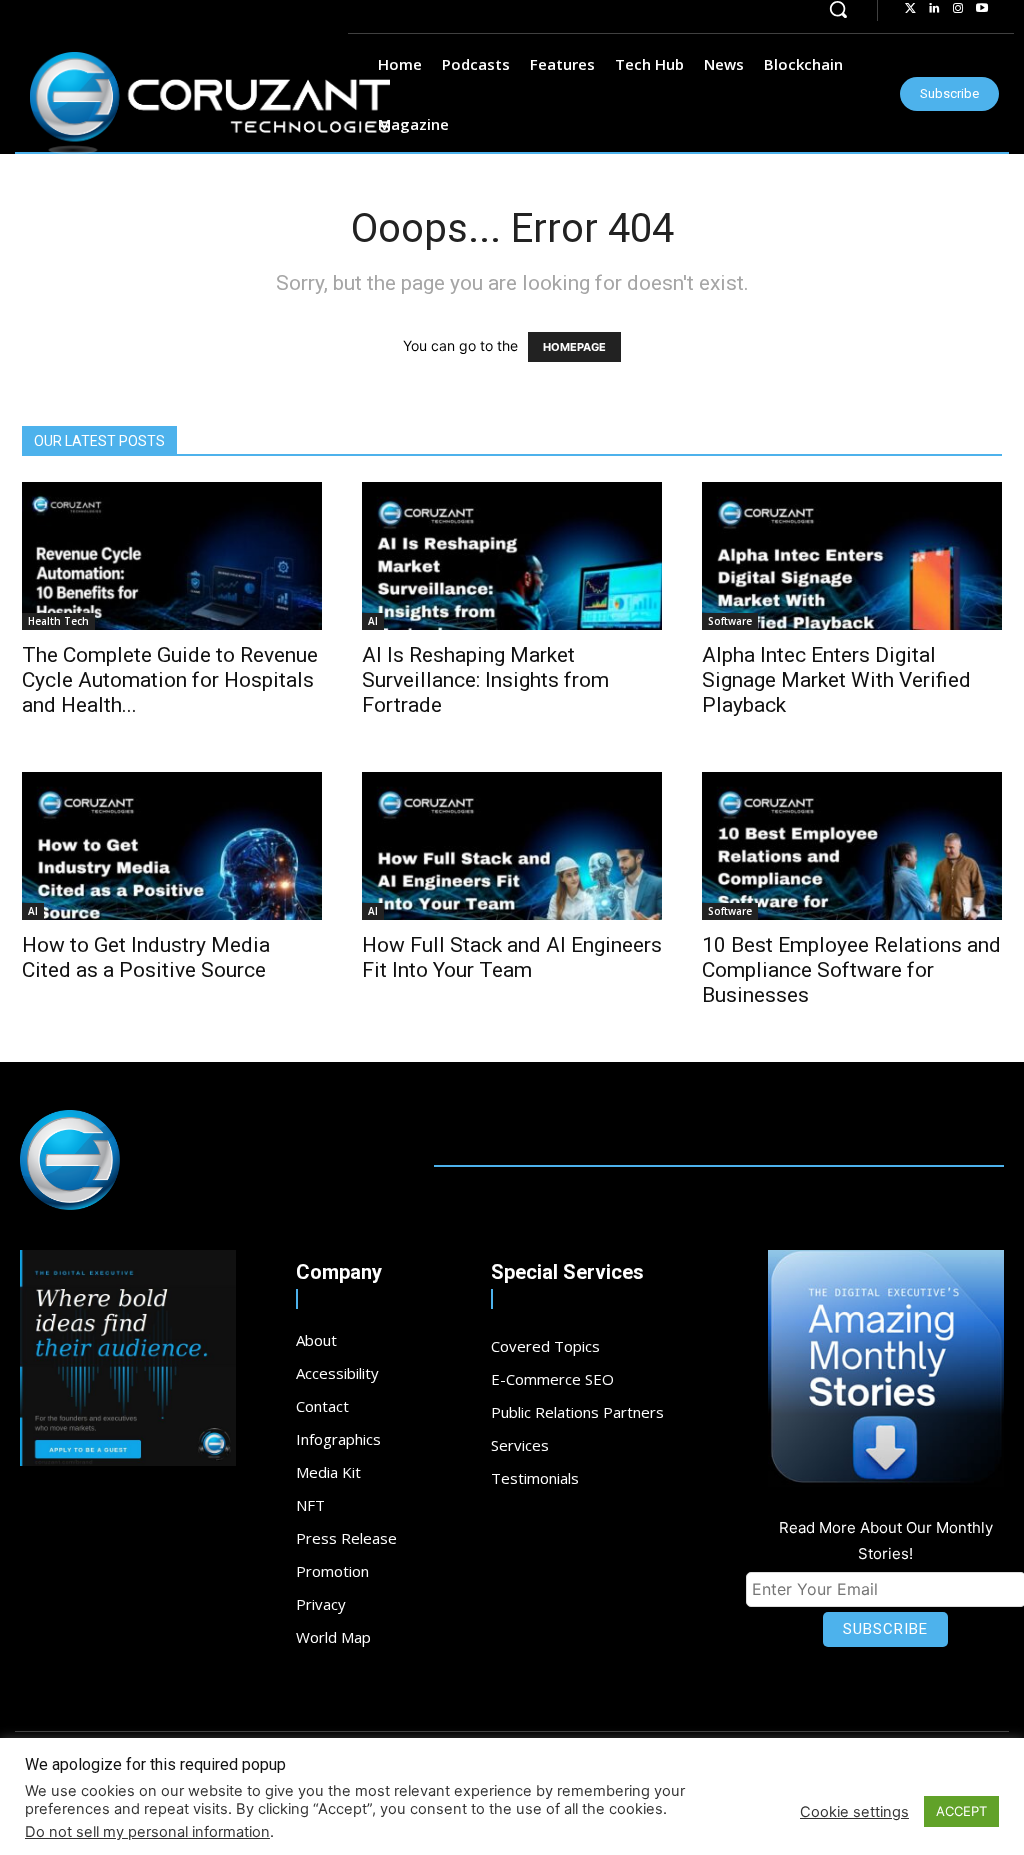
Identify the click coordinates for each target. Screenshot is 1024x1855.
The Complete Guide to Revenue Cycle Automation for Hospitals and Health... (170, 680)
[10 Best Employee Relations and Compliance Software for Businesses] (852, 846)
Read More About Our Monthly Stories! (886, 1540)
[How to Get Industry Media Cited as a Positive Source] (172, 846)
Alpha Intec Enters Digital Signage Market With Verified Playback (836, 680)
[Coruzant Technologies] (210, 103)
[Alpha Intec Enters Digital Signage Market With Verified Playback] (852, 556)
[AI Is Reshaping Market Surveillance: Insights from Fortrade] (512, 556)
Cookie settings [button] (854, 1812)
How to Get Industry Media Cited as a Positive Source (146, 957)
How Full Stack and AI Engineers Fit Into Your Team (512, 957)
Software (730, 621)
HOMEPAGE (574, 347)
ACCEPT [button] (961, 1811)
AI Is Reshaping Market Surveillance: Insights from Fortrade (485, 680)
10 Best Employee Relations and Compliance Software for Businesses (851, 970)
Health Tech (58, 621)
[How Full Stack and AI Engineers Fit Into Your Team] (512, 846)
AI (373, 621)
